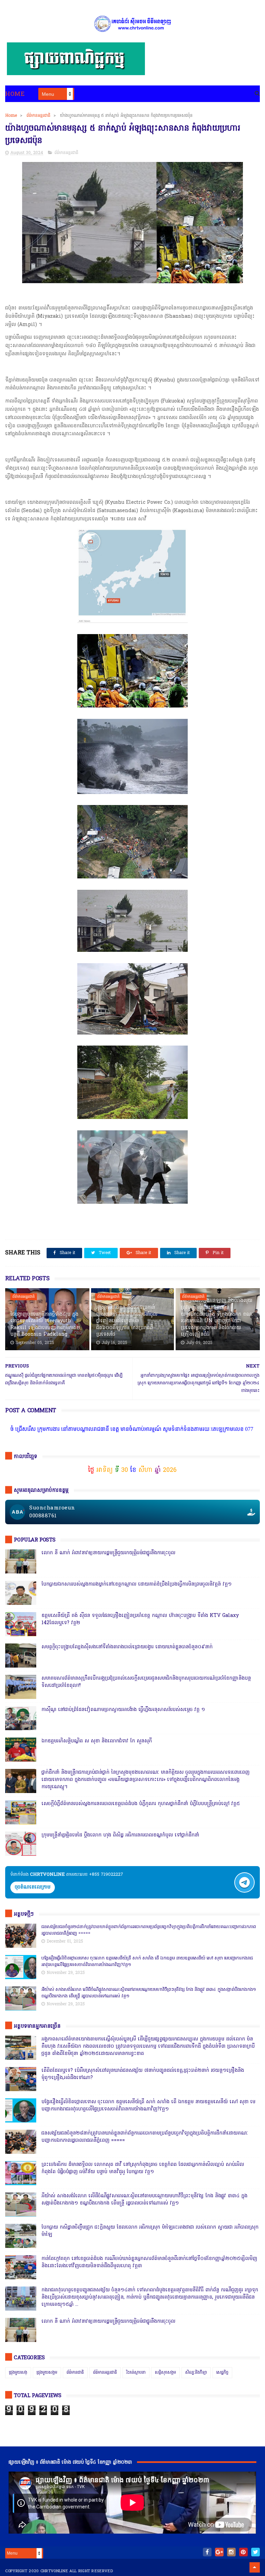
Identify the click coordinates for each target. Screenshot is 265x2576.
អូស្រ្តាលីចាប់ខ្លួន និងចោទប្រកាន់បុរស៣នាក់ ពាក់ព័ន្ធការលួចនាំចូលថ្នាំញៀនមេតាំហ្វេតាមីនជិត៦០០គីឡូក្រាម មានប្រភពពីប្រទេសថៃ (127, 1321)
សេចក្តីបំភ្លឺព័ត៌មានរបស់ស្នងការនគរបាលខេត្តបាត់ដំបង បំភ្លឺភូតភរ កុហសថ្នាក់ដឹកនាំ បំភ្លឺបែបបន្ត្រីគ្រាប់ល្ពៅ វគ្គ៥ (141, 1804)
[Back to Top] (255, 2567)
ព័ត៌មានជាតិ (75, 2373)
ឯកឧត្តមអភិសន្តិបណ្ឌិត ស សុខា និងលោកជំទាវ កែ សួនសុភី (97, 1741)
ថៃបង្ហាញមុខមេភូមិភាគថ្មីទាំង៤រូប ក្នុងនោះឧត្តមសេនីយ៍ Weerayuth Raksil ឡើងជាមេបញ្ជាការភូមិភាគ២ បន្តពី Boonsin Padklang (45, 1325)
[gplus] (219, 2552)
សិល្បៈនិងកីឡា (196, 2373)
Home (15, 94)
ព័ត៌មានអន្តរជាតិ (38, 116)
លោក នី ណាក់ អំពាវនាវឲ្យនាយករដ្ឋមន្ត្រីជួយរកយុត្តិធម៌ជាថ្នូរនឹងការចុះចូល (108, 1553)
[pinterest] (243, 2552)
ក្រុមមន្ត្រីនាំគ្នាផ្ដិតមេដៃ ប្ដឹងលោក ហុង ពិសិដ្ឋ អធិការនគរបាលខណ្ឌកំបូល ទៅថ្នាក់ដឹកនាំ (120, 1835)
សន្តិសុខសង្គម (165, 2373)
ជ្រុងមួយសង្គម (47, 2373)
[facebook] (207, 2552)
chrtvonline (54, 2571)
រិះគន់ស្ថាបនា (136, 2373)
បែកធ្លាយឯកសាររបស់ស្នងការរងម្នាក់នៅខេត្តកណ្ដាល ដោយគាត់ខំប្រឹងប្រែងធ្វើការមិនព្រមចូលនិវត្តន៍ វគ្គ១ (136, 1584)
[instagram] (231, 2552)
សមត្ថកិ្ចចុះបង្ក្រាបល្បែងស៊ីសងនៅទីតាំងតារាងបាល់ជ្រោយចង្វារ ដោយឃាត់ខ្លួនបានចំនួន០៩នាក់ (127, 1647)
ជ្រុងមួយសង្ (18, 2373)
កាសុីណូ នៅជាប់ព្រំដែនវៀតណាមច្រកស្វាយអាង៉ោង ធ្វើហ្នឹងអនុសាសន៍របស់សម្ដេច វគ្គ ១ (123, 1710)
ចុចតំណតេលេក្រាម (33, 1887)
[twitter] (256, 2552)
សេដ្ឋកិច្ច (222, 2373)
